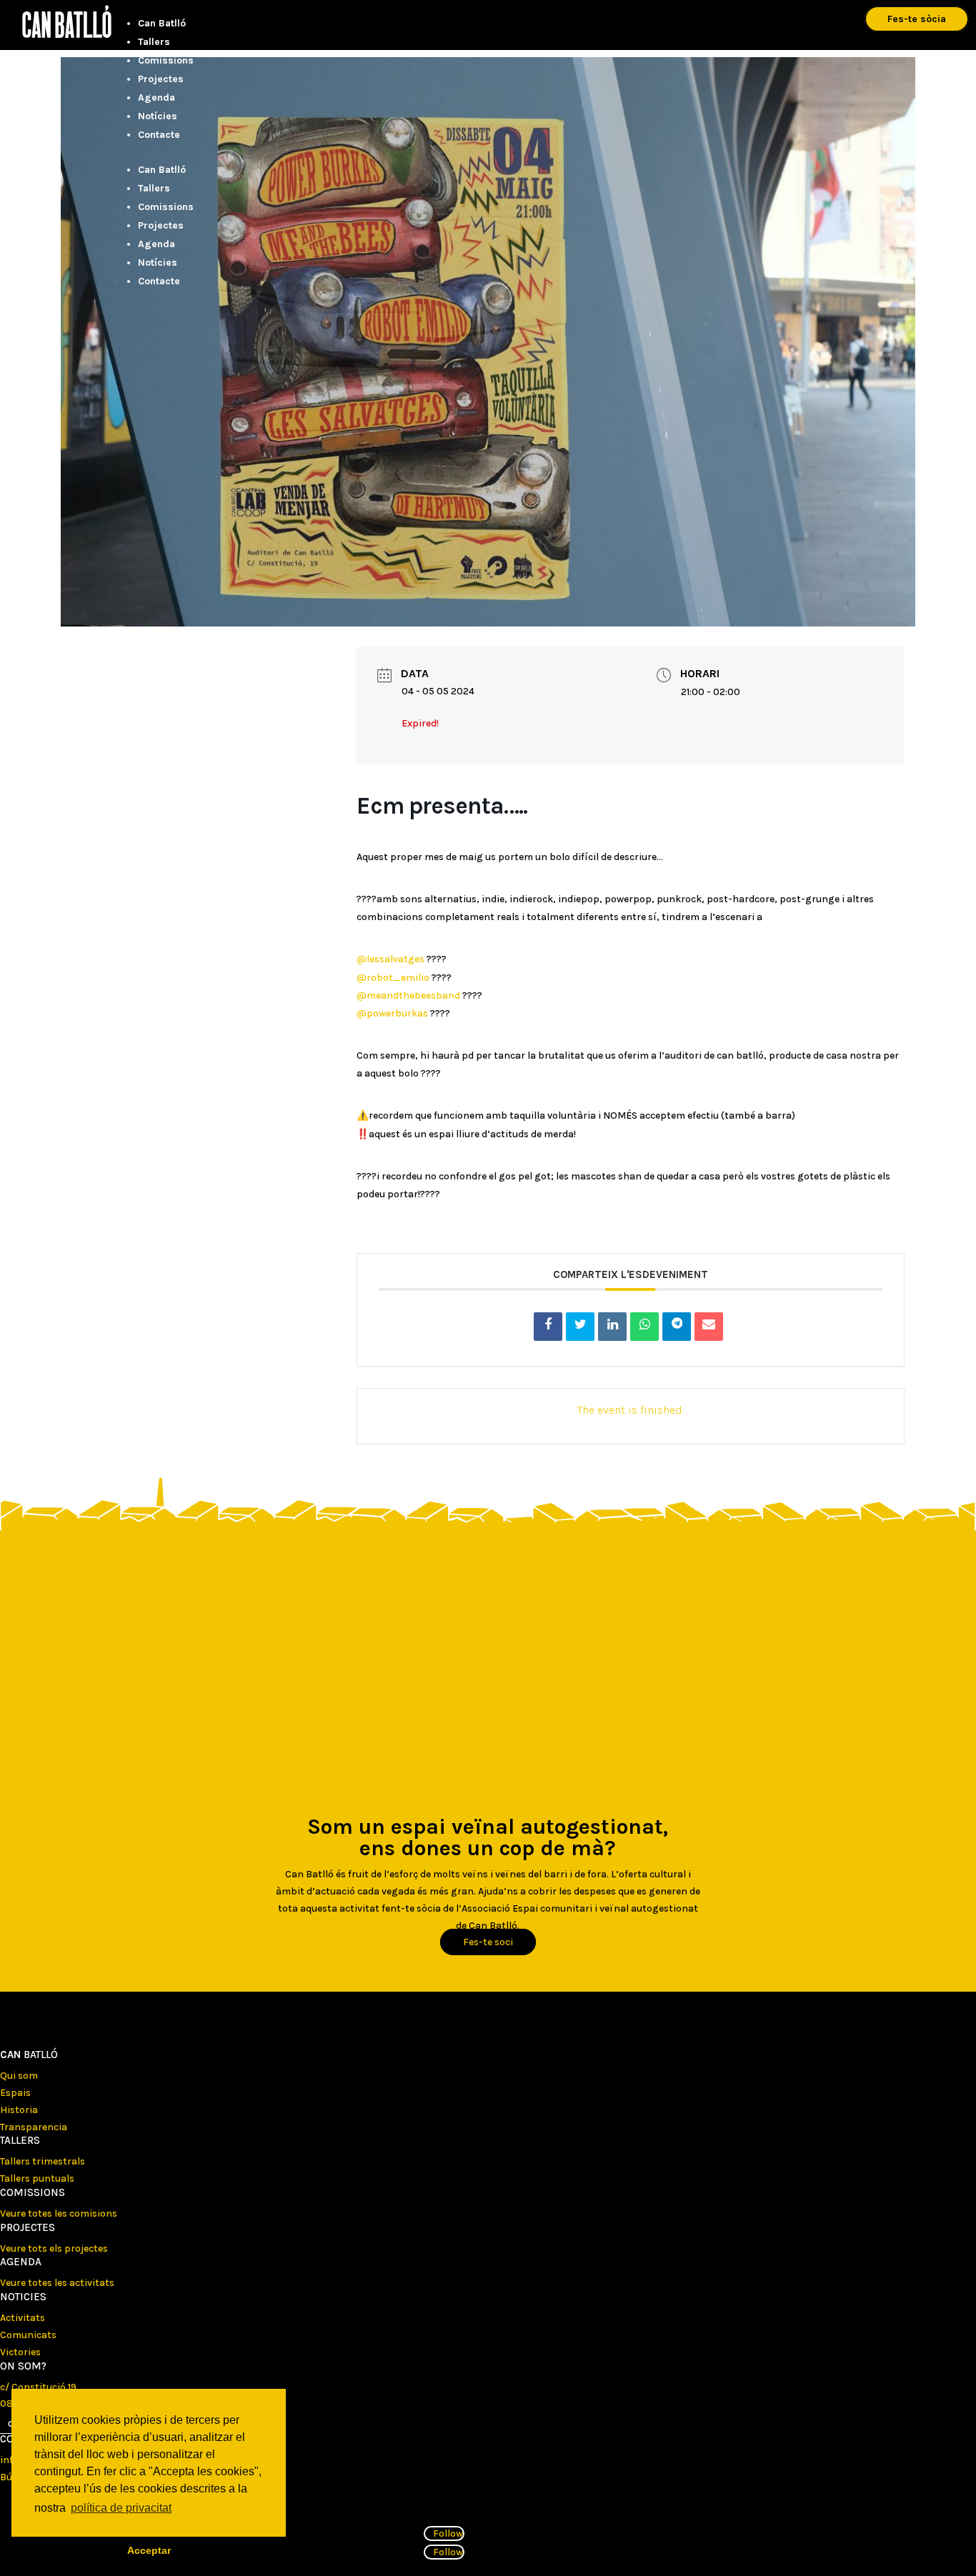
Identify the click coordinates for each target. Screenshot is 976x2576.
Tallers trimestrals (43, 2161)
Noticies (23, 2297)
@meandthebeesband (408, 995)
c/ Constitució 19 (38, 2387)
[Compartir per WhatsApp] (644, 1327)
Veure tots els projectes (54, 2248)
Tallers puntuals (37, 2178)
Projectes (161, 79)
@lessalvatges (390, 959)
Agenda (156, 98)
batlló (29, 2055)
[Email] (709, 1327)
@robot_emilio (393, 978)
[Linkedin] (612, 1327)
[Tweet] (580, 1327)
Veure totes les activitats (57, 2283)
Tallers (154, 42)
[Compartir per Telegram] (677, 1327)
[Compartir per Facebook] (548, 1327)
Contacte (159, 135)
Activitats (23, 2318)
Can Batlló (162, 23)
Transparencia (34, 2127)
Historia (19, 2110)
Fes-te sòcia (917, 19)
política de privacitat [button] (121, 2508)
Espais (15, 2093)
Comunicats (28, 2335)
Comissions (166, 60)
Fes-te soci (488, 1942)
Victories (20, 2352)
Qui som (19, 2076)
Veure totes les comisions (59, 2213)
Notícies (158, 116)
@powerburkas (392, 1013)
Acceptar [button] (149, 2550)
